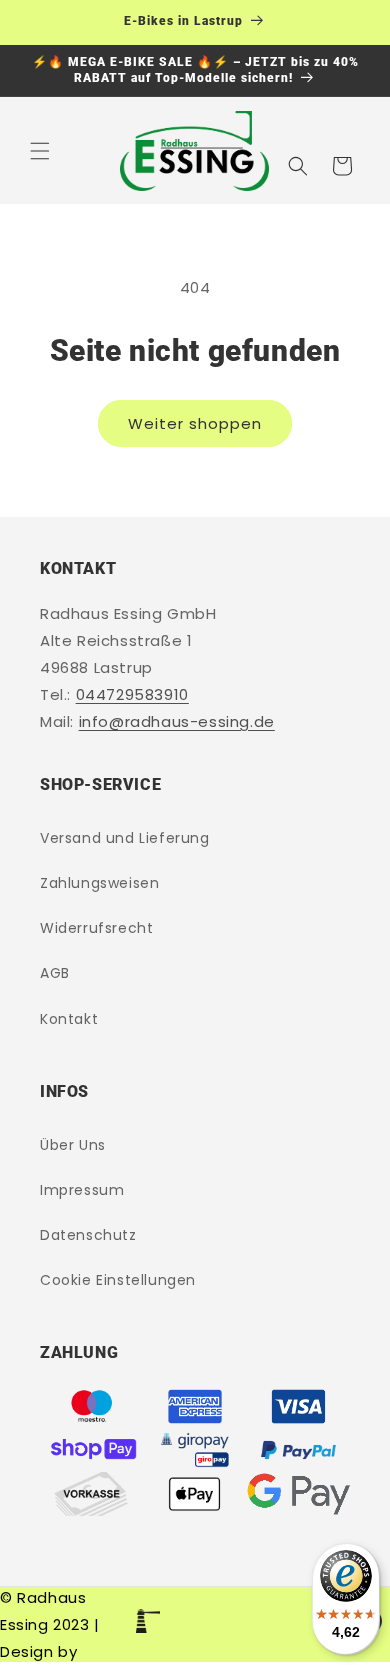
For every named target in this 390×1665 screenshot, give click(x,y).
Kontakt (69, 1019)
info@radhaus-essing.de (177, 721)
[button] (40, 151)
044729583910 (132, 694)
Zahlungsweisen (99, 883)
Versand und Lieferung (125, 838)
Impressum (82, 1190)
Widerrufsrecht (96, 928)
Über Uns (73, 1145)
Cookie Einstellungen (118, 1280)
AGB (55, 973)
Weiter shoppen (195, 423)
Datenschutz (88, 1235)
